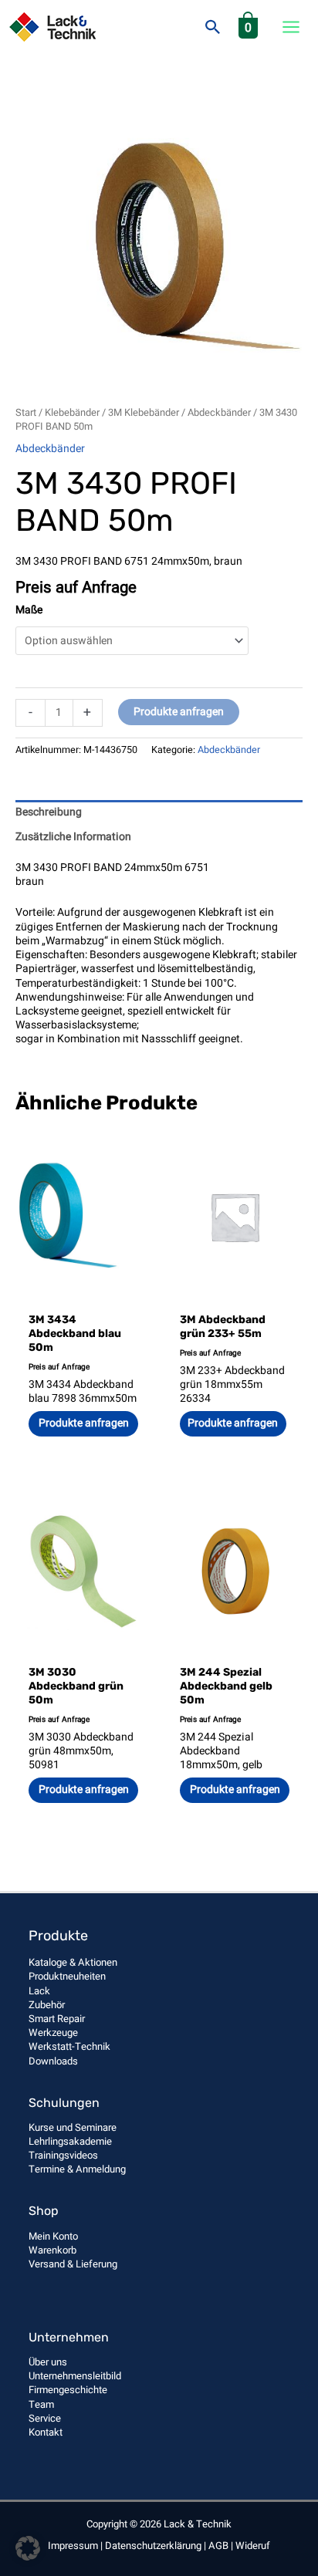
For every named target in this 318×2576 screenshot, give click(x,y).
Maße (29, 610)
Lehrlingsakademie (70, 2141)
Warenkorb (52, 2250)
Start (26, 413)
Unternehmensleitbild (75, 2376)
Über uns (48, 2362)
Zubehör (47, 2005)
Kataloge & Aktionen (73, 1962)
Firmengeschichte (68, 2390)
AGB (218, 2546)
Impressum (73, 2546)
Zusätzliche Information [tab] (73, 837)
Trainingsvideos (63, 2155)
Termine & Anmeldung (77, 2169)
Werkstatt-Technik (69, 2046)
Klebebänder (72, 413)
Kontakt (46, 2432)
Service (45, 2418)
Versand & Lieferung (73, 2264)
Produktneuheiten (67, 1976)
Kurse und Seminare (73, 2127)
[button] (213, 27)
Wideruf (253, 2546)
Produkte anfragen (179, 712)
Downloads (53, 2061)
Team (41, 2404)
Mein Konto (53, 2236)
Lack (39, 1991)
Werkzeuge (53, 2032)
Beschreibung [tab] (49, 812)
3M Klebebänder (144, 413)
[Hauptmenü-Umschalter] (291, 27)
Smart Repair (57, 2019)
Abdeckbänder (219, 413)
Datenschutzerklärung (153, 2546)
